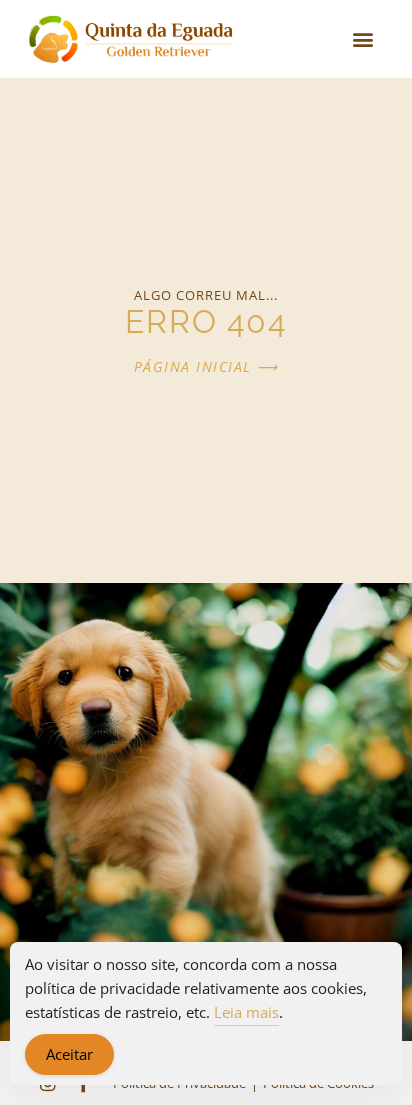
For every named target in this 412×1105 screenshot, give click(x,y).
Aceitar (69, 1054)
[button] (362, 38)
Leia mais (246, 1012)
